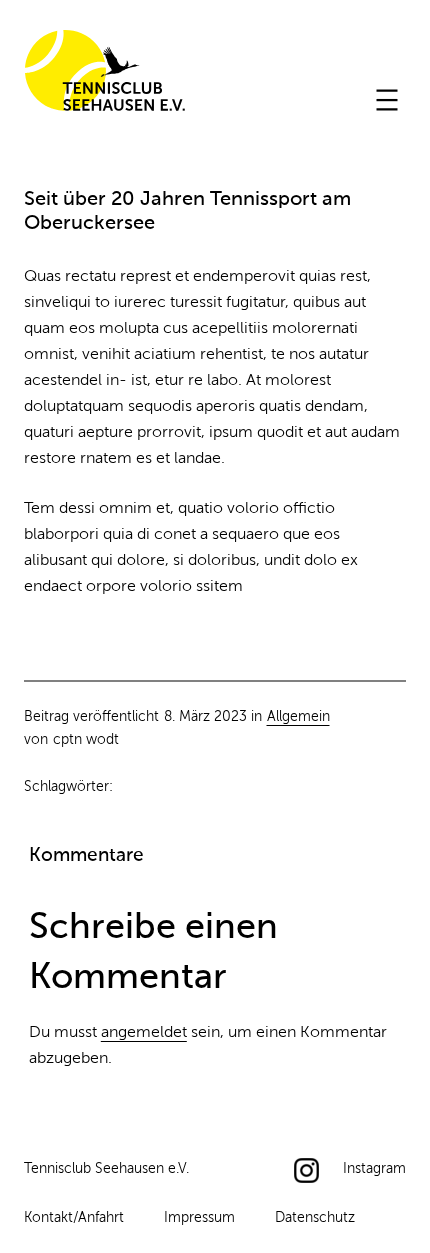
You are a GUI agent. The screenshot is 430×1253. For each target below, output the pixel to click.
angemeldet (144, 1032)
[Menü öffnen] (387, 100)
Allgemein (298, 717)
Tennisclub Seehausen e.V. (105, 74)
